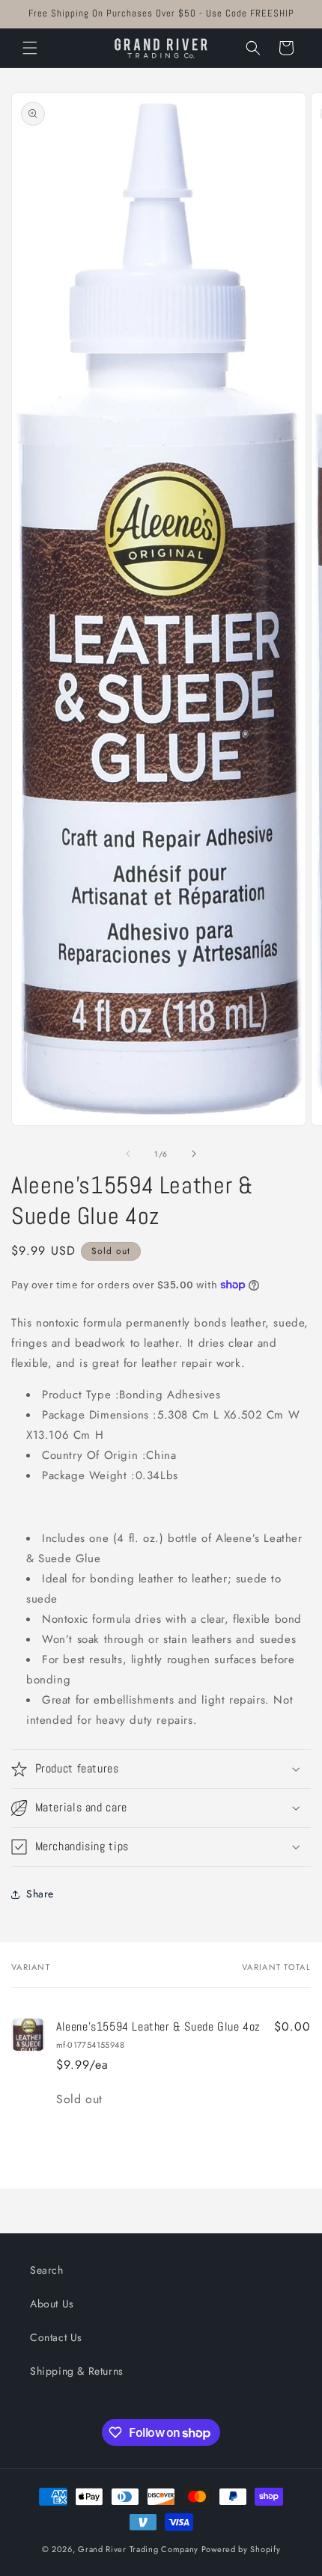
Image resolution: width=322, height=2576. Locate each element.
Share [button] (40, 1894)
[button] (30, 48)
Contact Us (56, 2337)
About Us (52, 2304)
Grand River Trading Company (138, 2549)
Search (47, 2270)
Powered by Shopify (241, 2549)
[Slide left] (128, 1154)
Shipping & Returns (77, 2371)
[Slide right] (194, 1154)
